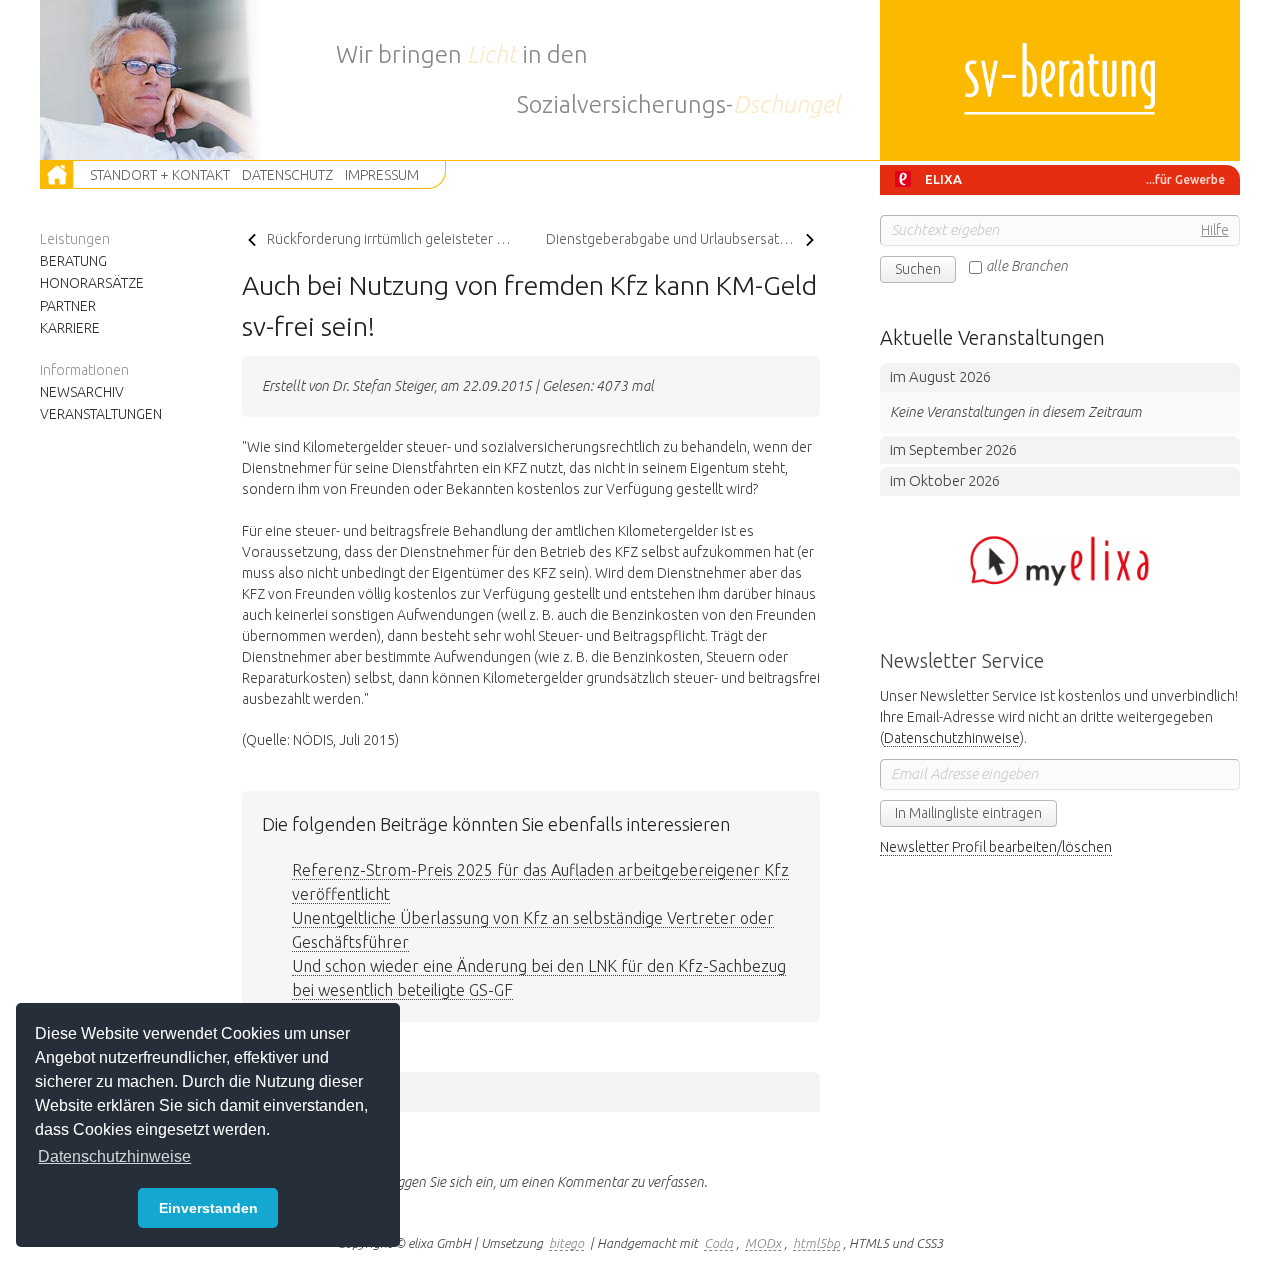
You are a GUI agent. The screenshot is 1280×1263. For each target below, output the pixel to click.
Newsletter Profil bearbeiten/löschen (996, 847)
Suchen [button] (918, 269)
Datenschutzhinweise (952, 738)
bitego (566, 1243)
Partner (68, 306)
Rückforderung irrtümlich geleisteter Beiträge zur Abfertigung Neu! (391, 239)
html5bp (816, 1243)
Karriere (70, 328)
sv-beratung (1060, 80)
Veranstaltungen (101, 414)
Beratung (73, 261)
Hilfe (1215, 230)
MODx (763, 1243)
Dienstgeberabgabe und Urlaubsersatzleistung (683, 239)
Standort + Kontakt (160, 175)
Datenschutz (287, 175)
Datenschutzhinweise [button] (114, 1156)
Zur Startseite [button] (58, 175)
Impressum (382, 175)
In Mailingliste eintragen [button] (968, 813)
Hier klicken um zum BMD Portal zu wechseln (1060, 561)
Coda (718, 1243)
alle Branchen (1027, 266)
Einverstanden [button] (208, 1208)
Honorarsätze (92, 283)
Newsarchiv (82, 392)
